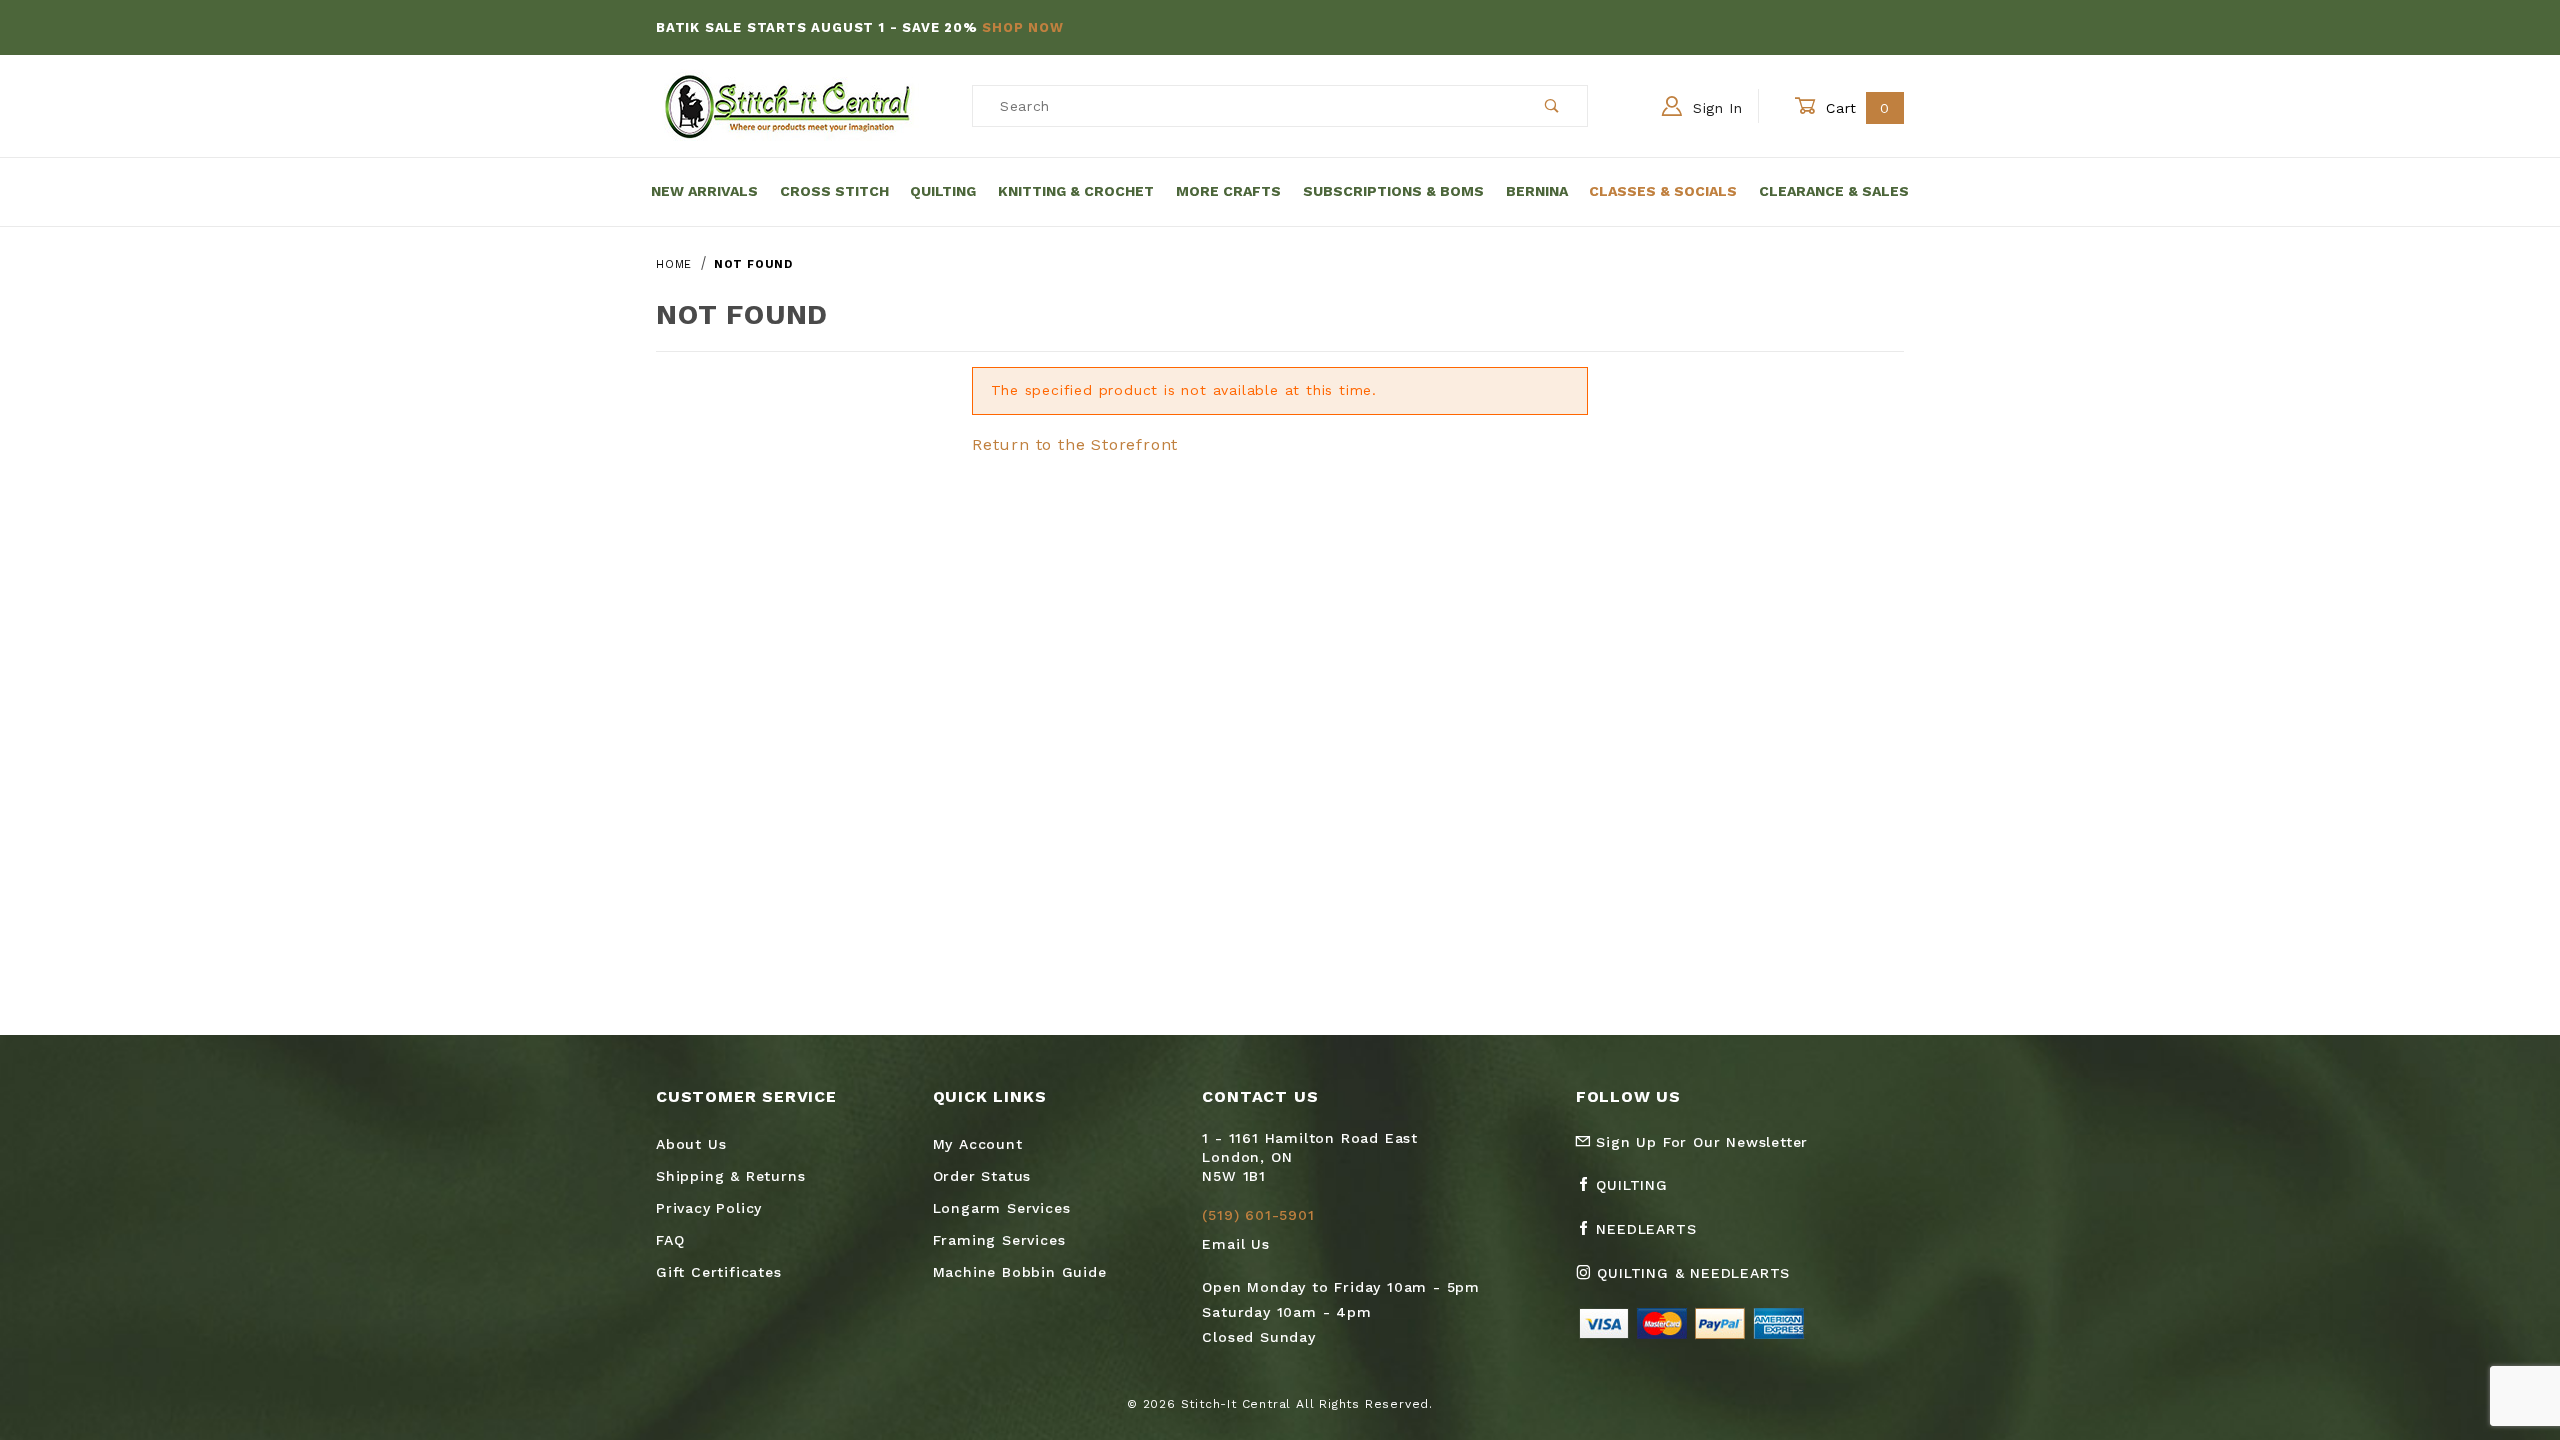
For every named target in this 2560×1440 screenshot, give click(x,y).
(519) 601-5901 (1258, 1215)
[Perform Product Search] (1552, 106)
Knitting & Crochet (1076, 191)
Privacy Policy (709, 1208)
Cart (1855, 108)
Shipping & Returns (730, 1176)
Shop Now (1022, 27)
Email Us (1235, 1244)
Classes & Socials (1663, 191)
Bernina (1537, 191)
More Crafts (1228, 191)
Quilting (943, 191)
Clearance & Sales (1834, 191)
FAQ (670, 1240)
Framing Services (999, 1240)
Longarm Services (1002, 1208)
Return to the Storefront (1075, 444)
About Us (691, 1144)
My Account (978, 1144)
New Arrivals (704, 191)
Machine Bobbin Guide (1020, 1272)
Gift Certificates (719, 1272)
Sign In (1715, 108)
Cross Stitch (834, 191)
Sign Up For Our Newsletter (1700, 1142)
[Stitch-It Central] (787, 105)
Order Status (982, 1176)
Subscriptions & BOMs (1393, 191)
